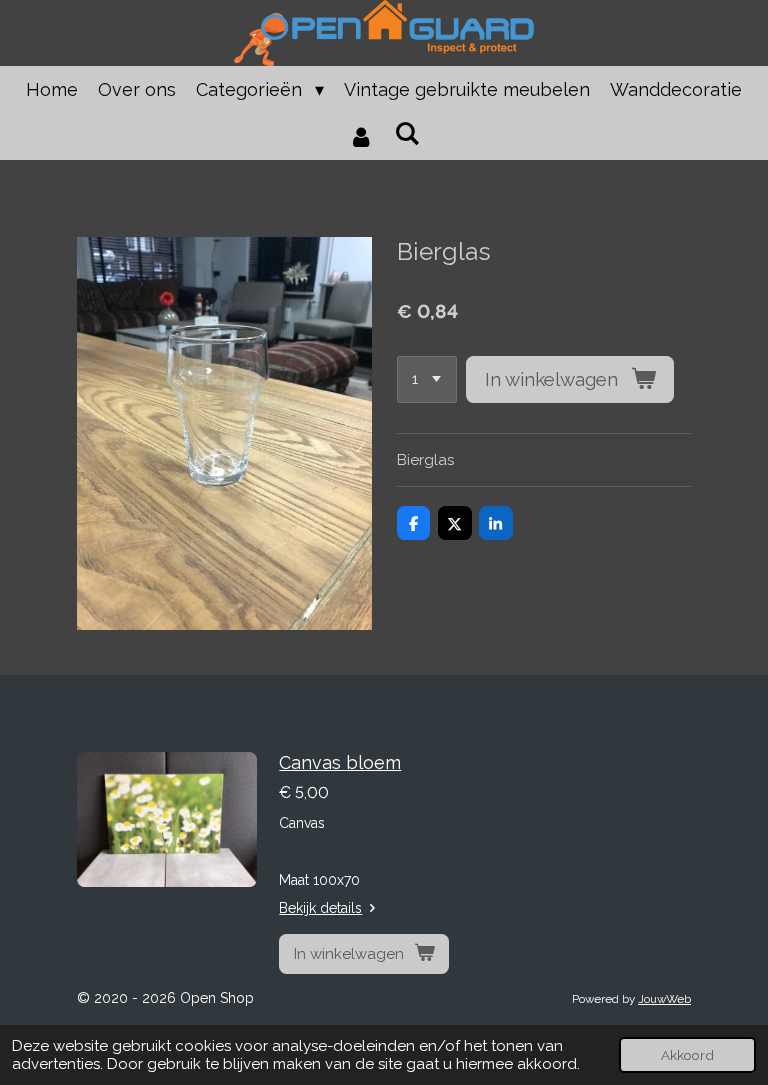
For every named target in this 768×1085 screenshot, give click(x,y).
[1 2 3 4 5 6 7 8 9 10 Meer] (427, 379)
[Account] (361, 136)
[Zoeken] (406, 133)
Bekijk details (320, 908)
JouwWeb (664, 999)
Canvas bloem (340, 762)
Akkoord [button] (687, 1055)
